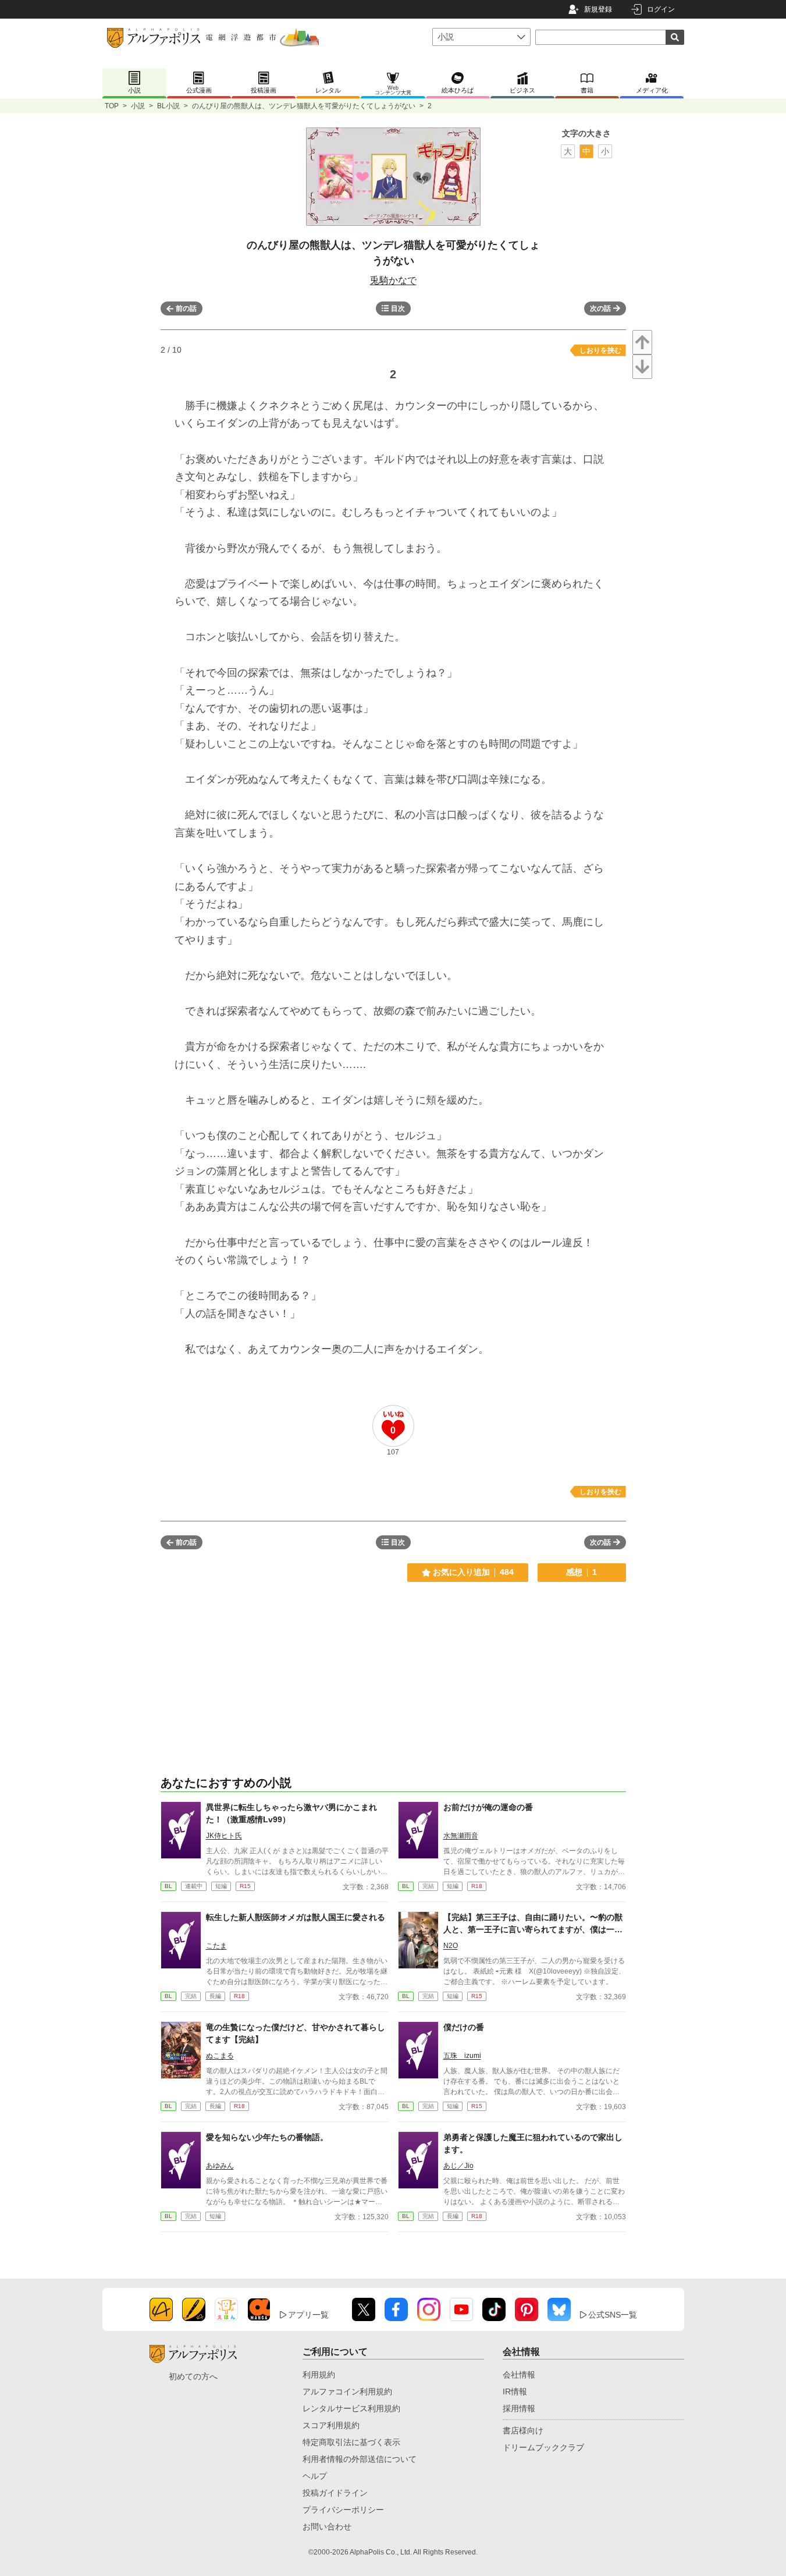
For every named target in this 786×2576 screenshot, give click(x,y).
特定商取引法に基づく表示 (351, 2442)
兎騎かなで (393, 280)
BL (168, 1886)
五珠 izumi (462, 2056)
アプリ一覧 (308, 2315)
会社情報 (519, 2375)
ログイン (661, 9)
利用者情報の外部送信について (360, 2459)
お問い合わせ (327, 2527)
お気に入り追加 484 (473, 1572)
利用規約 (319, 2375)
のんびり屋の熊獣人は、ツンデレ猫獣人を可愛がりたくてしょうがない (304, 106)
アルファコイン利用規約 (347, 2392)
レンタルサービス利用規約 (351, 2408)
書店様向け (523, 2430)
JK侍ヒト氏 (224, 1836)
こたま (216, 1946)
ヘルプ (315, 2476)
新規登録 (598, 9)
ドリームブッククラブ (543, 2447)
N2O (451, 1946)
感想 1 (582, 1572)
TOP (112, 106)
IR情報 (515, 2392)
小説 (138, 106)
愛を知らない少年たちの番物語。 (267, 2137)
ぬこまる (220, 2056)
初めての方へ (193, 2376)
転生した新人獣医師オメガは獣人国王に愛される (296, 1917)
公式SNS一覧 (613, 2315)
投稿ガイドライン (335, 2493)
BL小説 (168, 106)
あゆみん (220, 2166)
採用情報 (519, 2408)
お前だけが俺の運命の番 (488, 1807)
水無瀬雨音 (461, 1836)
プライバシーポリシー (343, 2510)
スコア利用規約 (331, 2425)
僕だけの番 (464, 2027)
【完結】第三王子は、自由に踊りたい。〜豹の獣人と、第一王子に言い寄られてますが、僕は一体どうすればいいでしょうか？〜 (533, 1929)
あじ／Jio (458, 2166)
